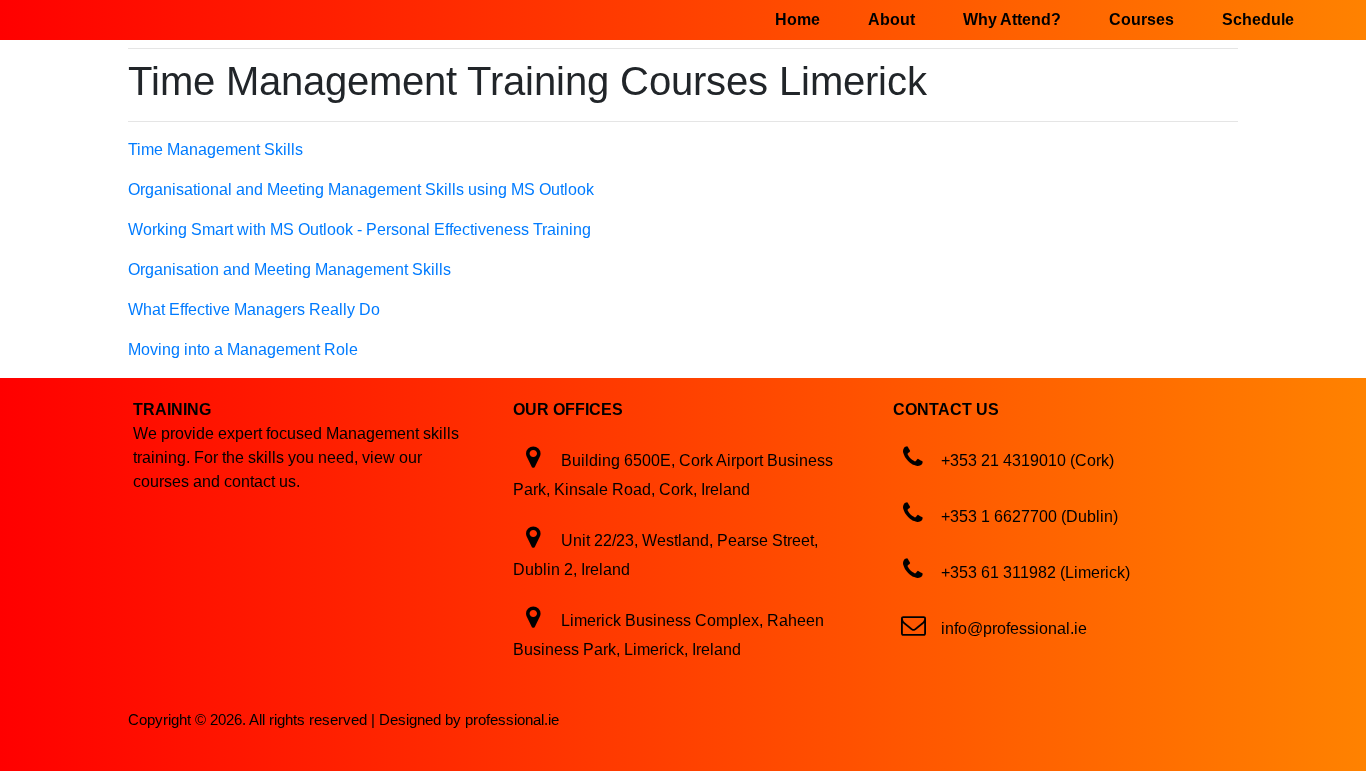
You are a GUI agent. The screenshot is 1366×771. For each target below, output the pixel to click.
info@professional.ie (1014, 628)
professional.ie (512, 719)
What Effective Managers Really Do (254, 309)
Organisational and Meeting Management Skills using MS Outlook (361, 189)
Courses (1141, 19)
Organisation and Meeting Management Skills (289, 269)
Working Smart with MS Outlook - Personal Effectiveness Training (359, 229)
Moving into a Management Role (243, 349)
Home (797, 19)
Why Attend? (1012, 19)
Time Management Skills (215, 149)
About (891, 19)
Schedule (1258, 19)
